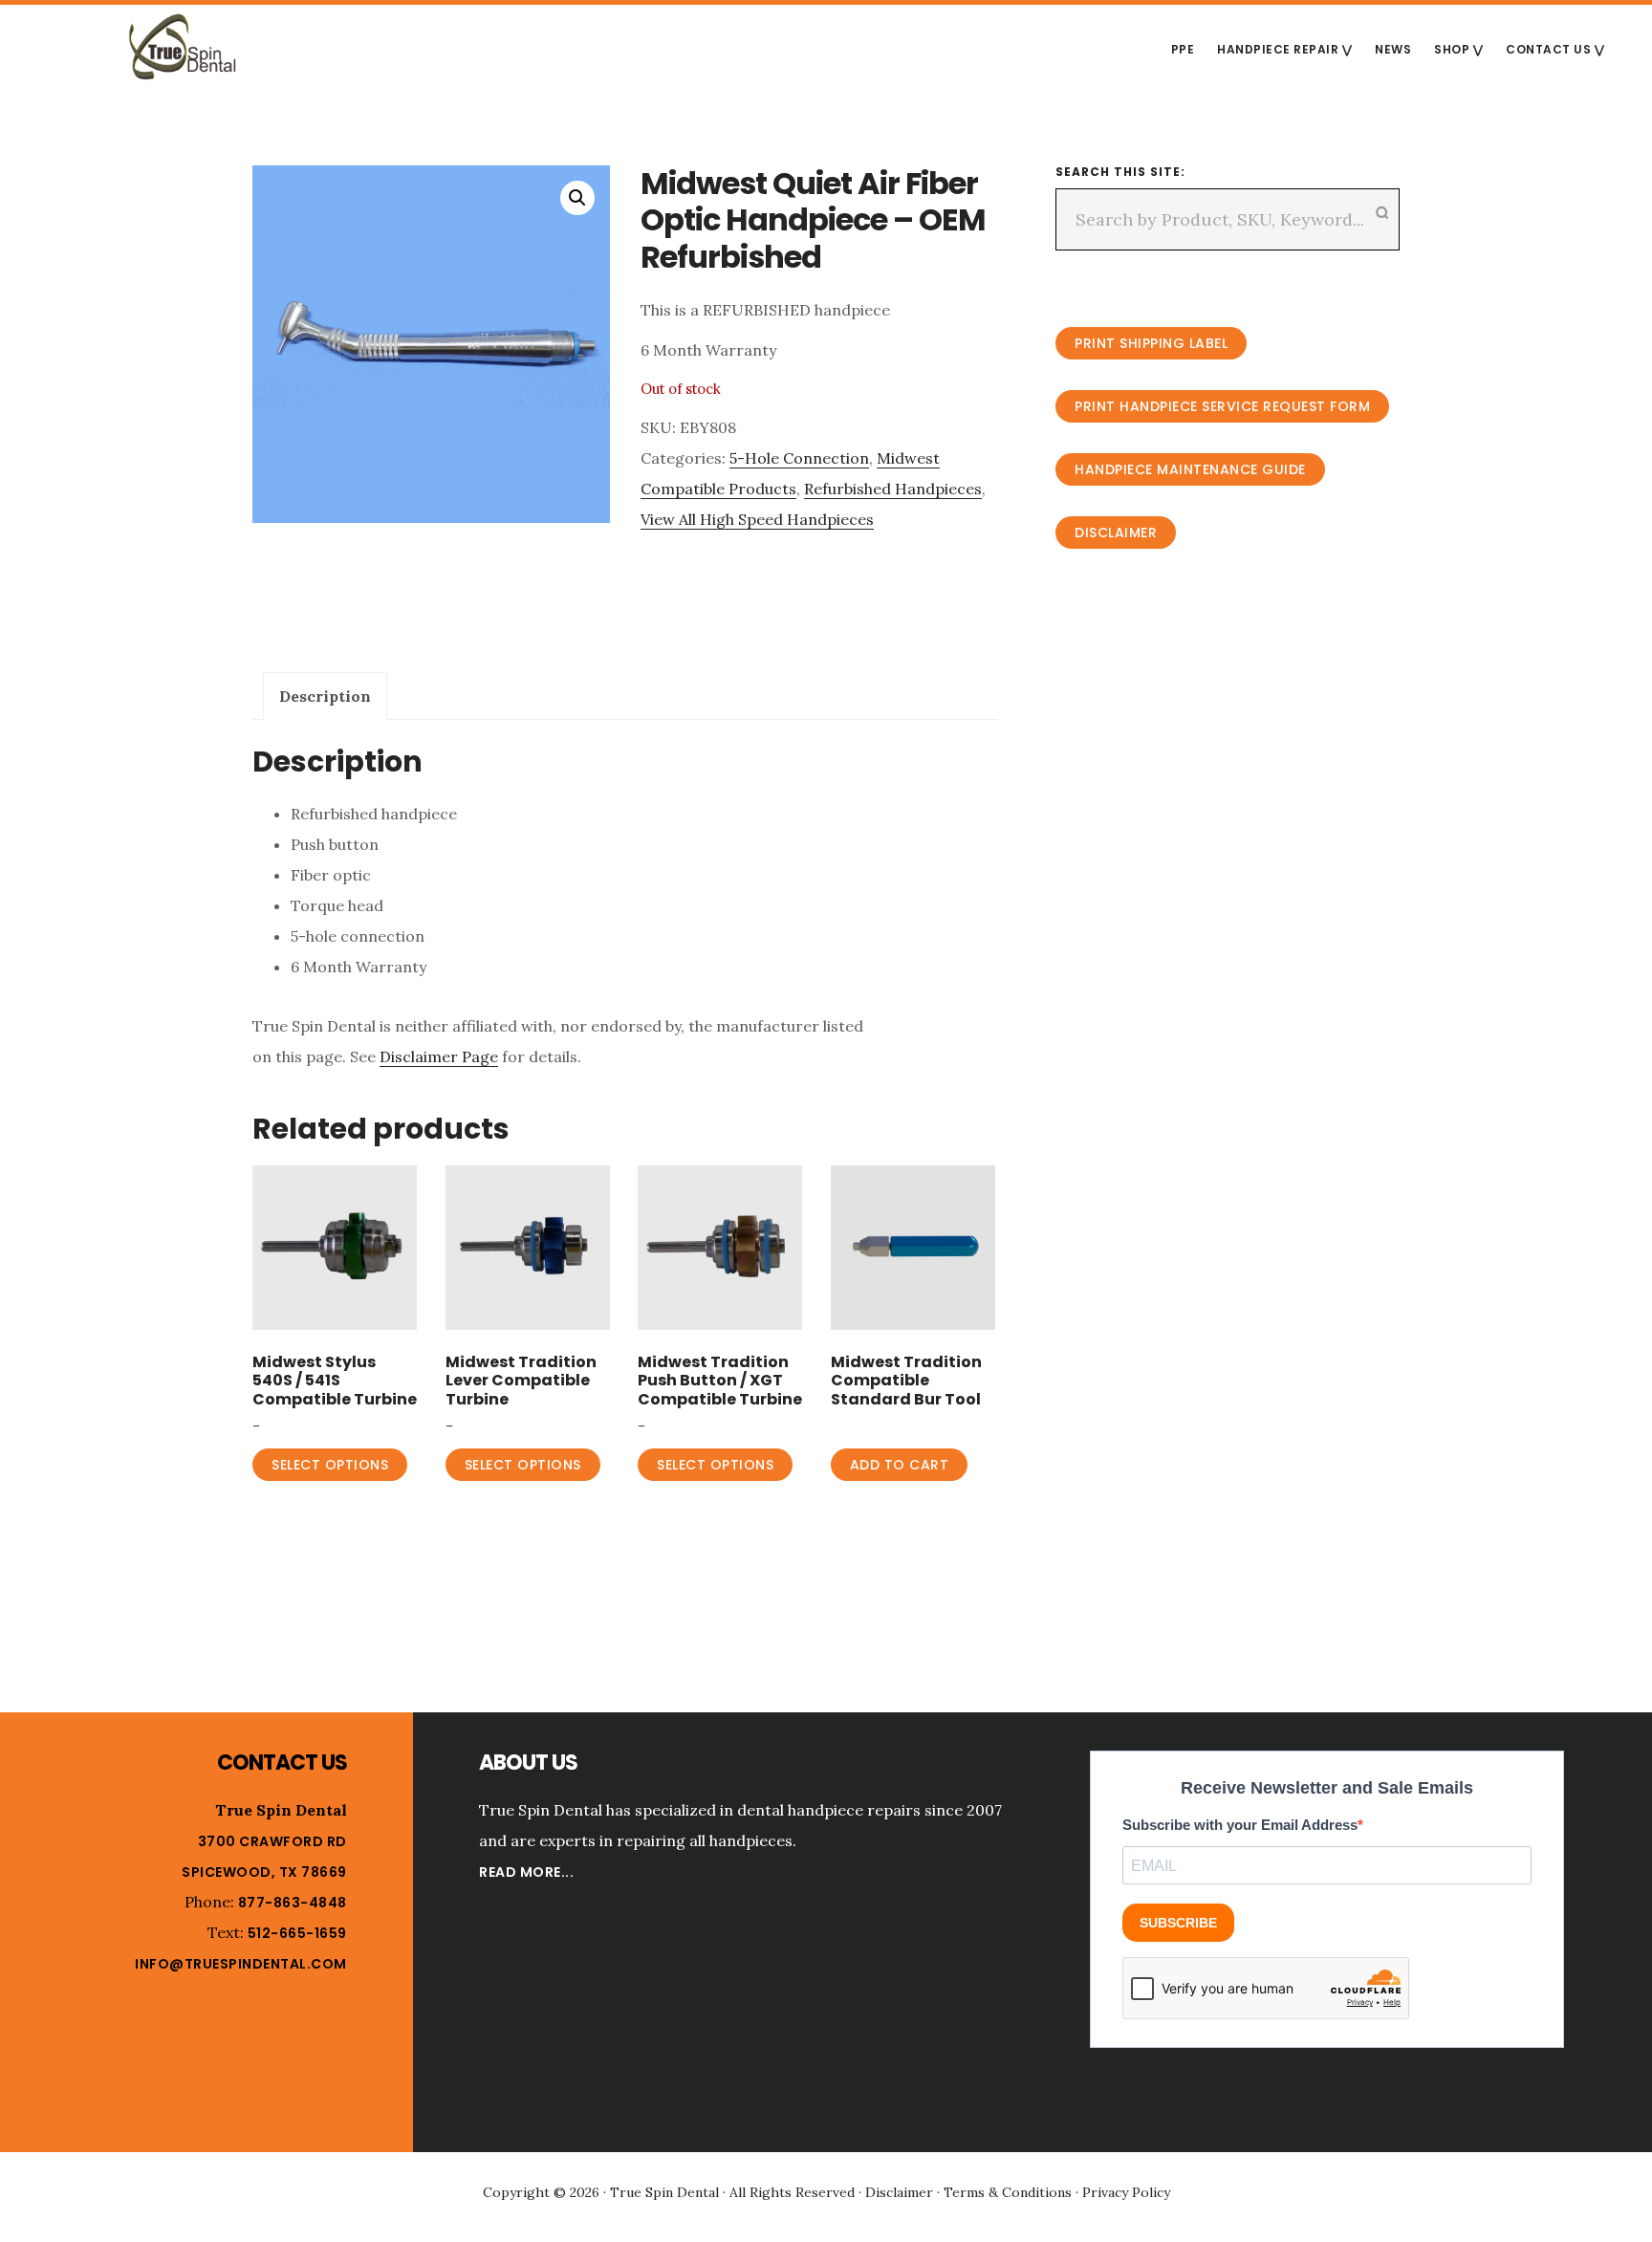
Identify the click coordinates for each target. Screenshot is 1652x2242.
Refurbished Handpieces (893, 489)
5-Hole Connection (799, 458)
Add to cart (900, 1465)
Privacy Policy (1126, 2192)
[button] (577, 198)
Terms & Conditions (1008, 2192)
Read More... (526, 1872)
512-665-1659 (297, 1933)
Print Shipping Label (1151, 343)
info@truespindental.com (241, 1964)
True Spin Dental (182, 47)
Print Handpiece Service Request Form (1222, 406)
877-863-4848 (293, 1903)
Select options (330, 1465)
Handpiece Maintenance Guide (1190, 469)
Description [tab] (325, 696)
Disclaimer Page (439, 1056)
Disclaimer (1116, 533)
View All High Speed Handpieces (757, 519)
